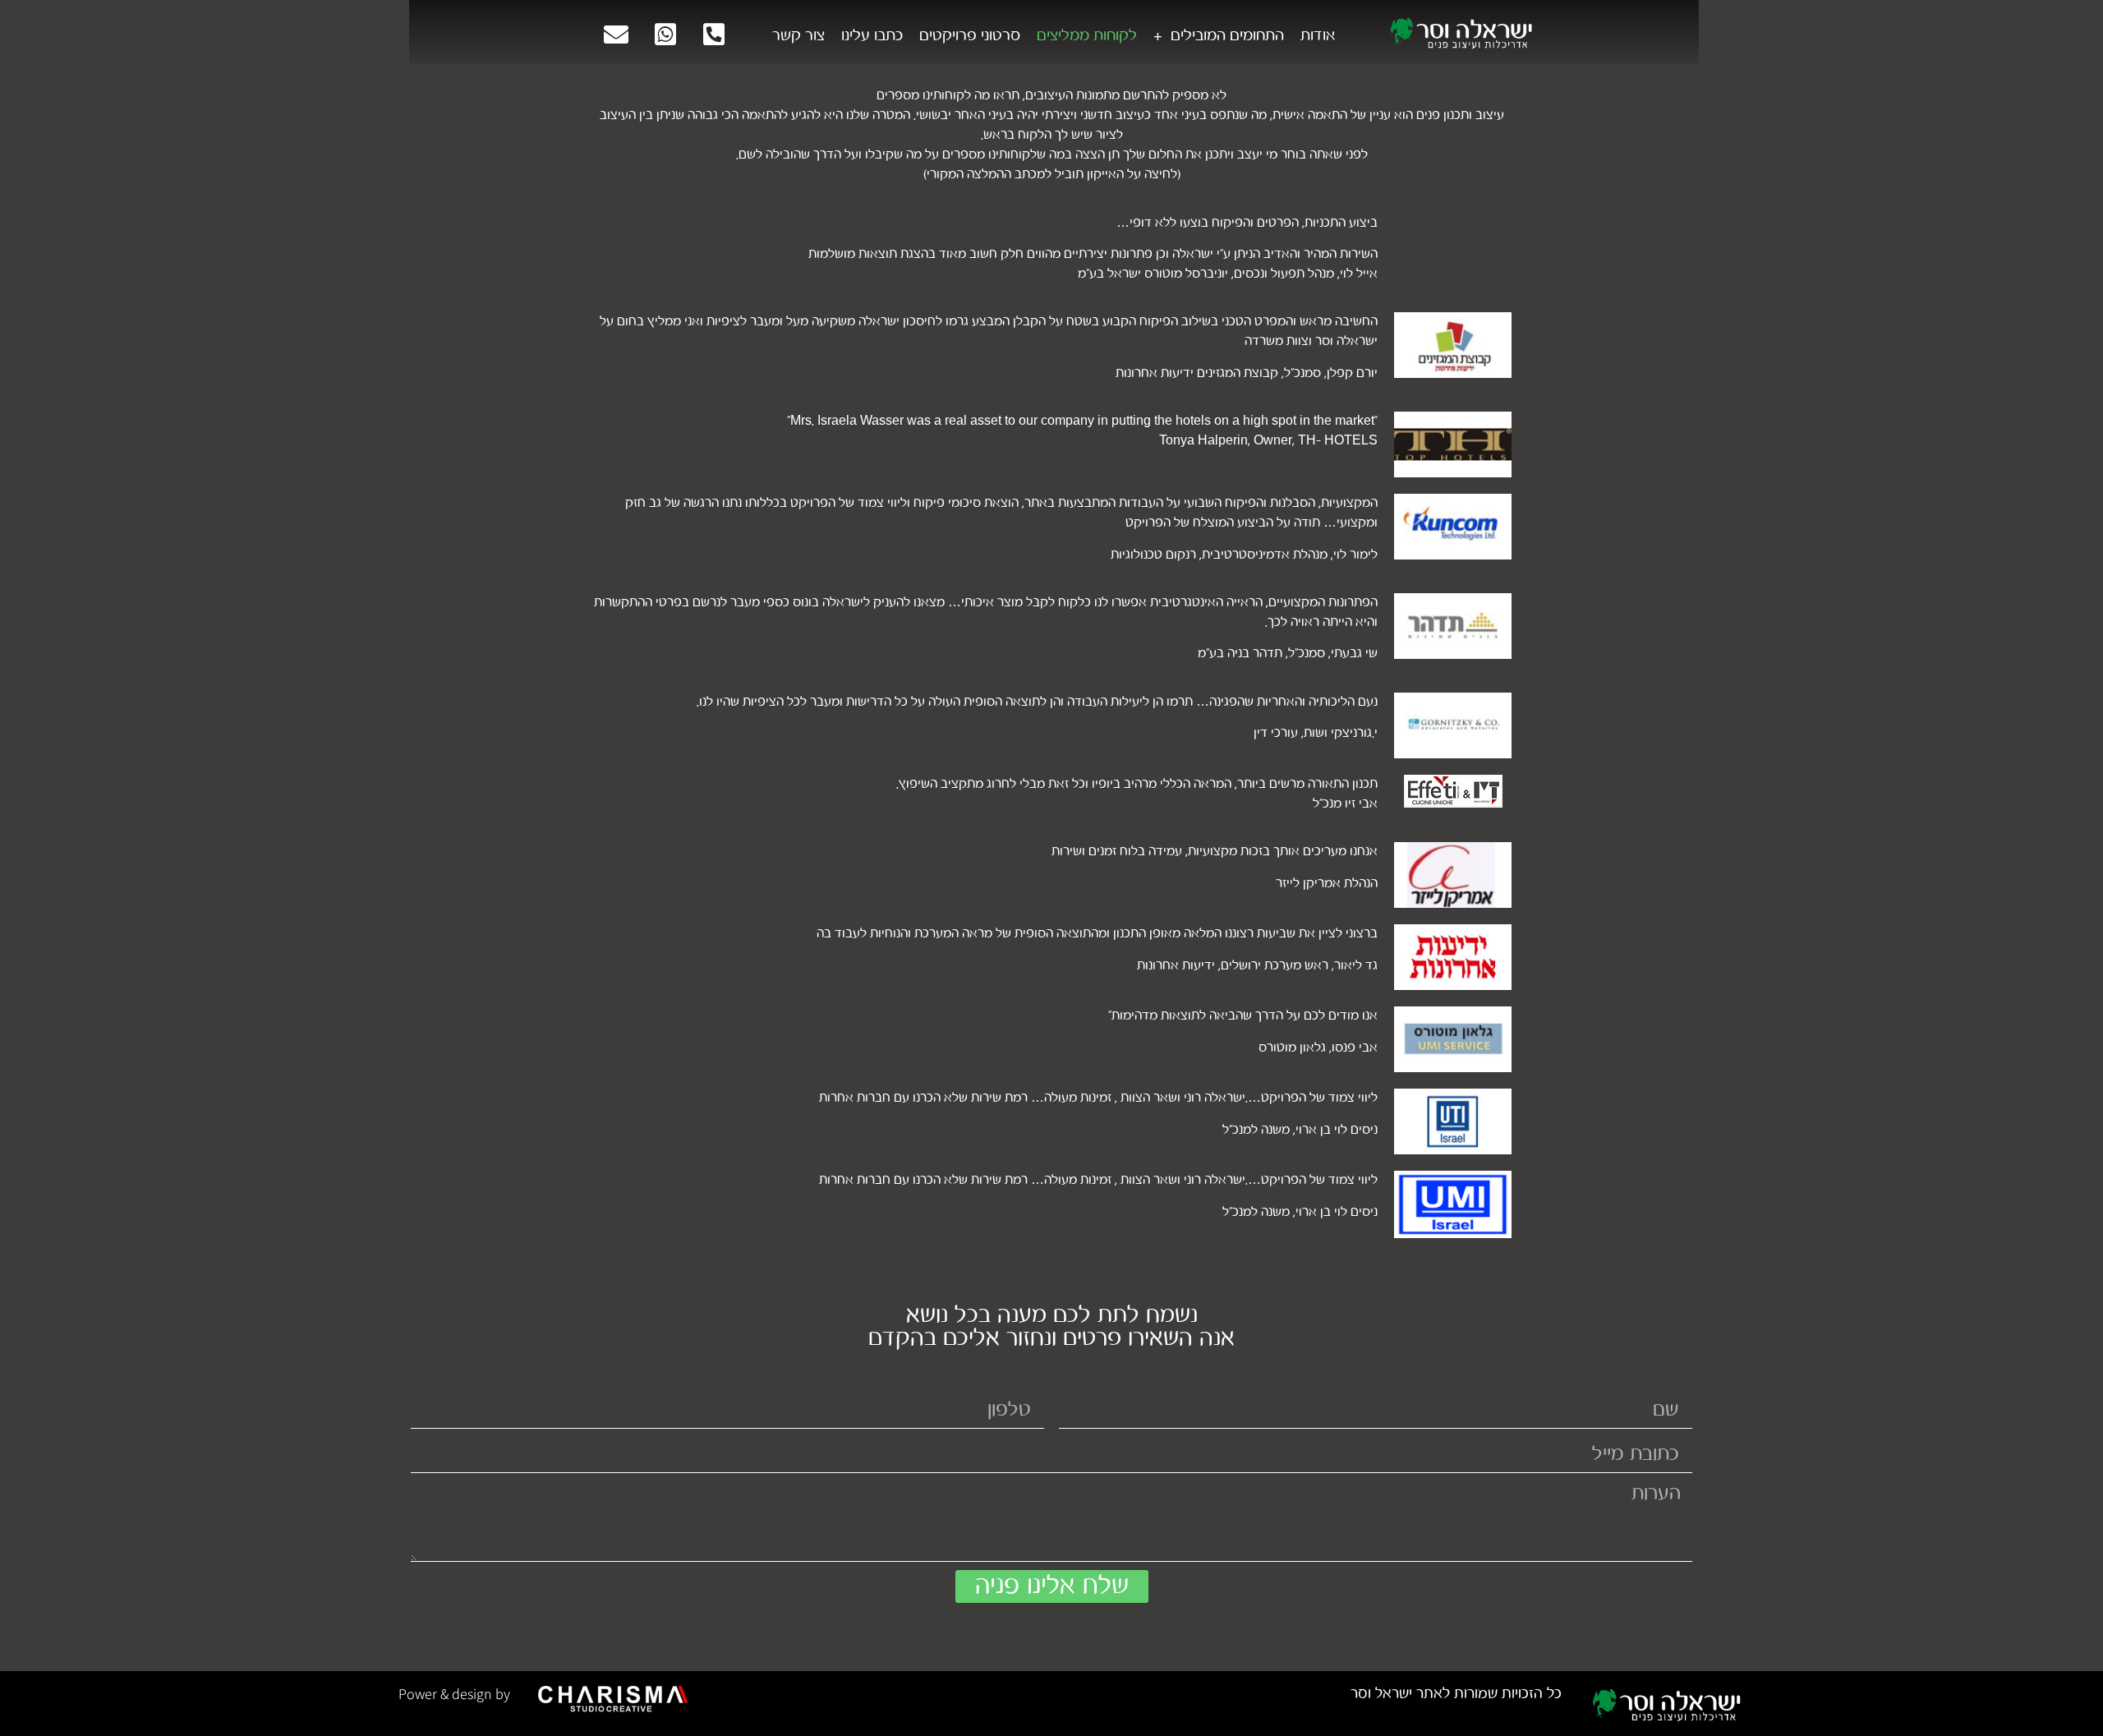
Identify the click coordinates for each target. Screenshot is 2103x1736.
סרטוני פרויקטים (970, 35)
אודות (1318, 35)
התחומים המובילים (1227, 35)
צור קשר (798, 35)
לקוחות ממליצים (1087, 35)
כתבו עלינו (872, 35)
